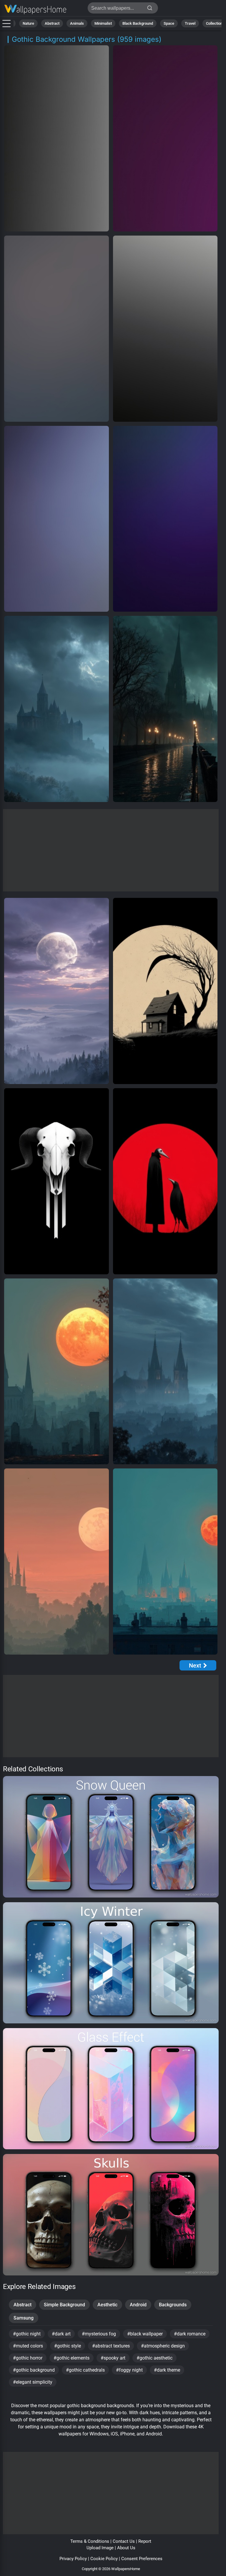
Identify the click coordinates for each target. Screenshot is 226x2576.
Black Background (138, 23)
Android (138, 2305)
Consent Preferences (142, 2559)
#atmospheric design (163, 2346)
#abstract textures (111, 2346)
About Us (126, 2548)
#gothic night (27, 2334)
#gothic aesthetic (154, 2358)
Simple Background (64, 2305)
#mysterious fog (99, 2334)
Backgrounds (173, 2305)
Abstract (52, 23)
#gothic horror (28, 2358)
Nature (28, 23)
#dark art (61, 2334)
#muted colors (28, 2346)
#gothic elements (72, 2358)
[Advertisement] (111, 850)
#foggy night (129, 2370)
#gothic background (34, 2370)
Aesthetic (107, 2305)
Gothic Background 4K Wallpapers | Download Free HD (35, 10)
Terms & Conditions (90, 2541)
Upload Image (100, 2548)
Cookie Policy (104, 2559)
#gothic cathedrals (85, 2370)
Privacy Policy (73, 2559)
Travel (190, 23)
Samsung (24, 2318)
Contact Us (124, 2541)
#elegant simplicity (33, 2382)
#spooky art (113, 2358)
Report (145, 2541)
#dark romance (190, 2334)
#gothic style (68, 2346)
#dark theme (167, 2370)
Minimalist (103, 23)
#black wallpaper (145, 2334)
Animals (77, 23)
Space (169, 23)
